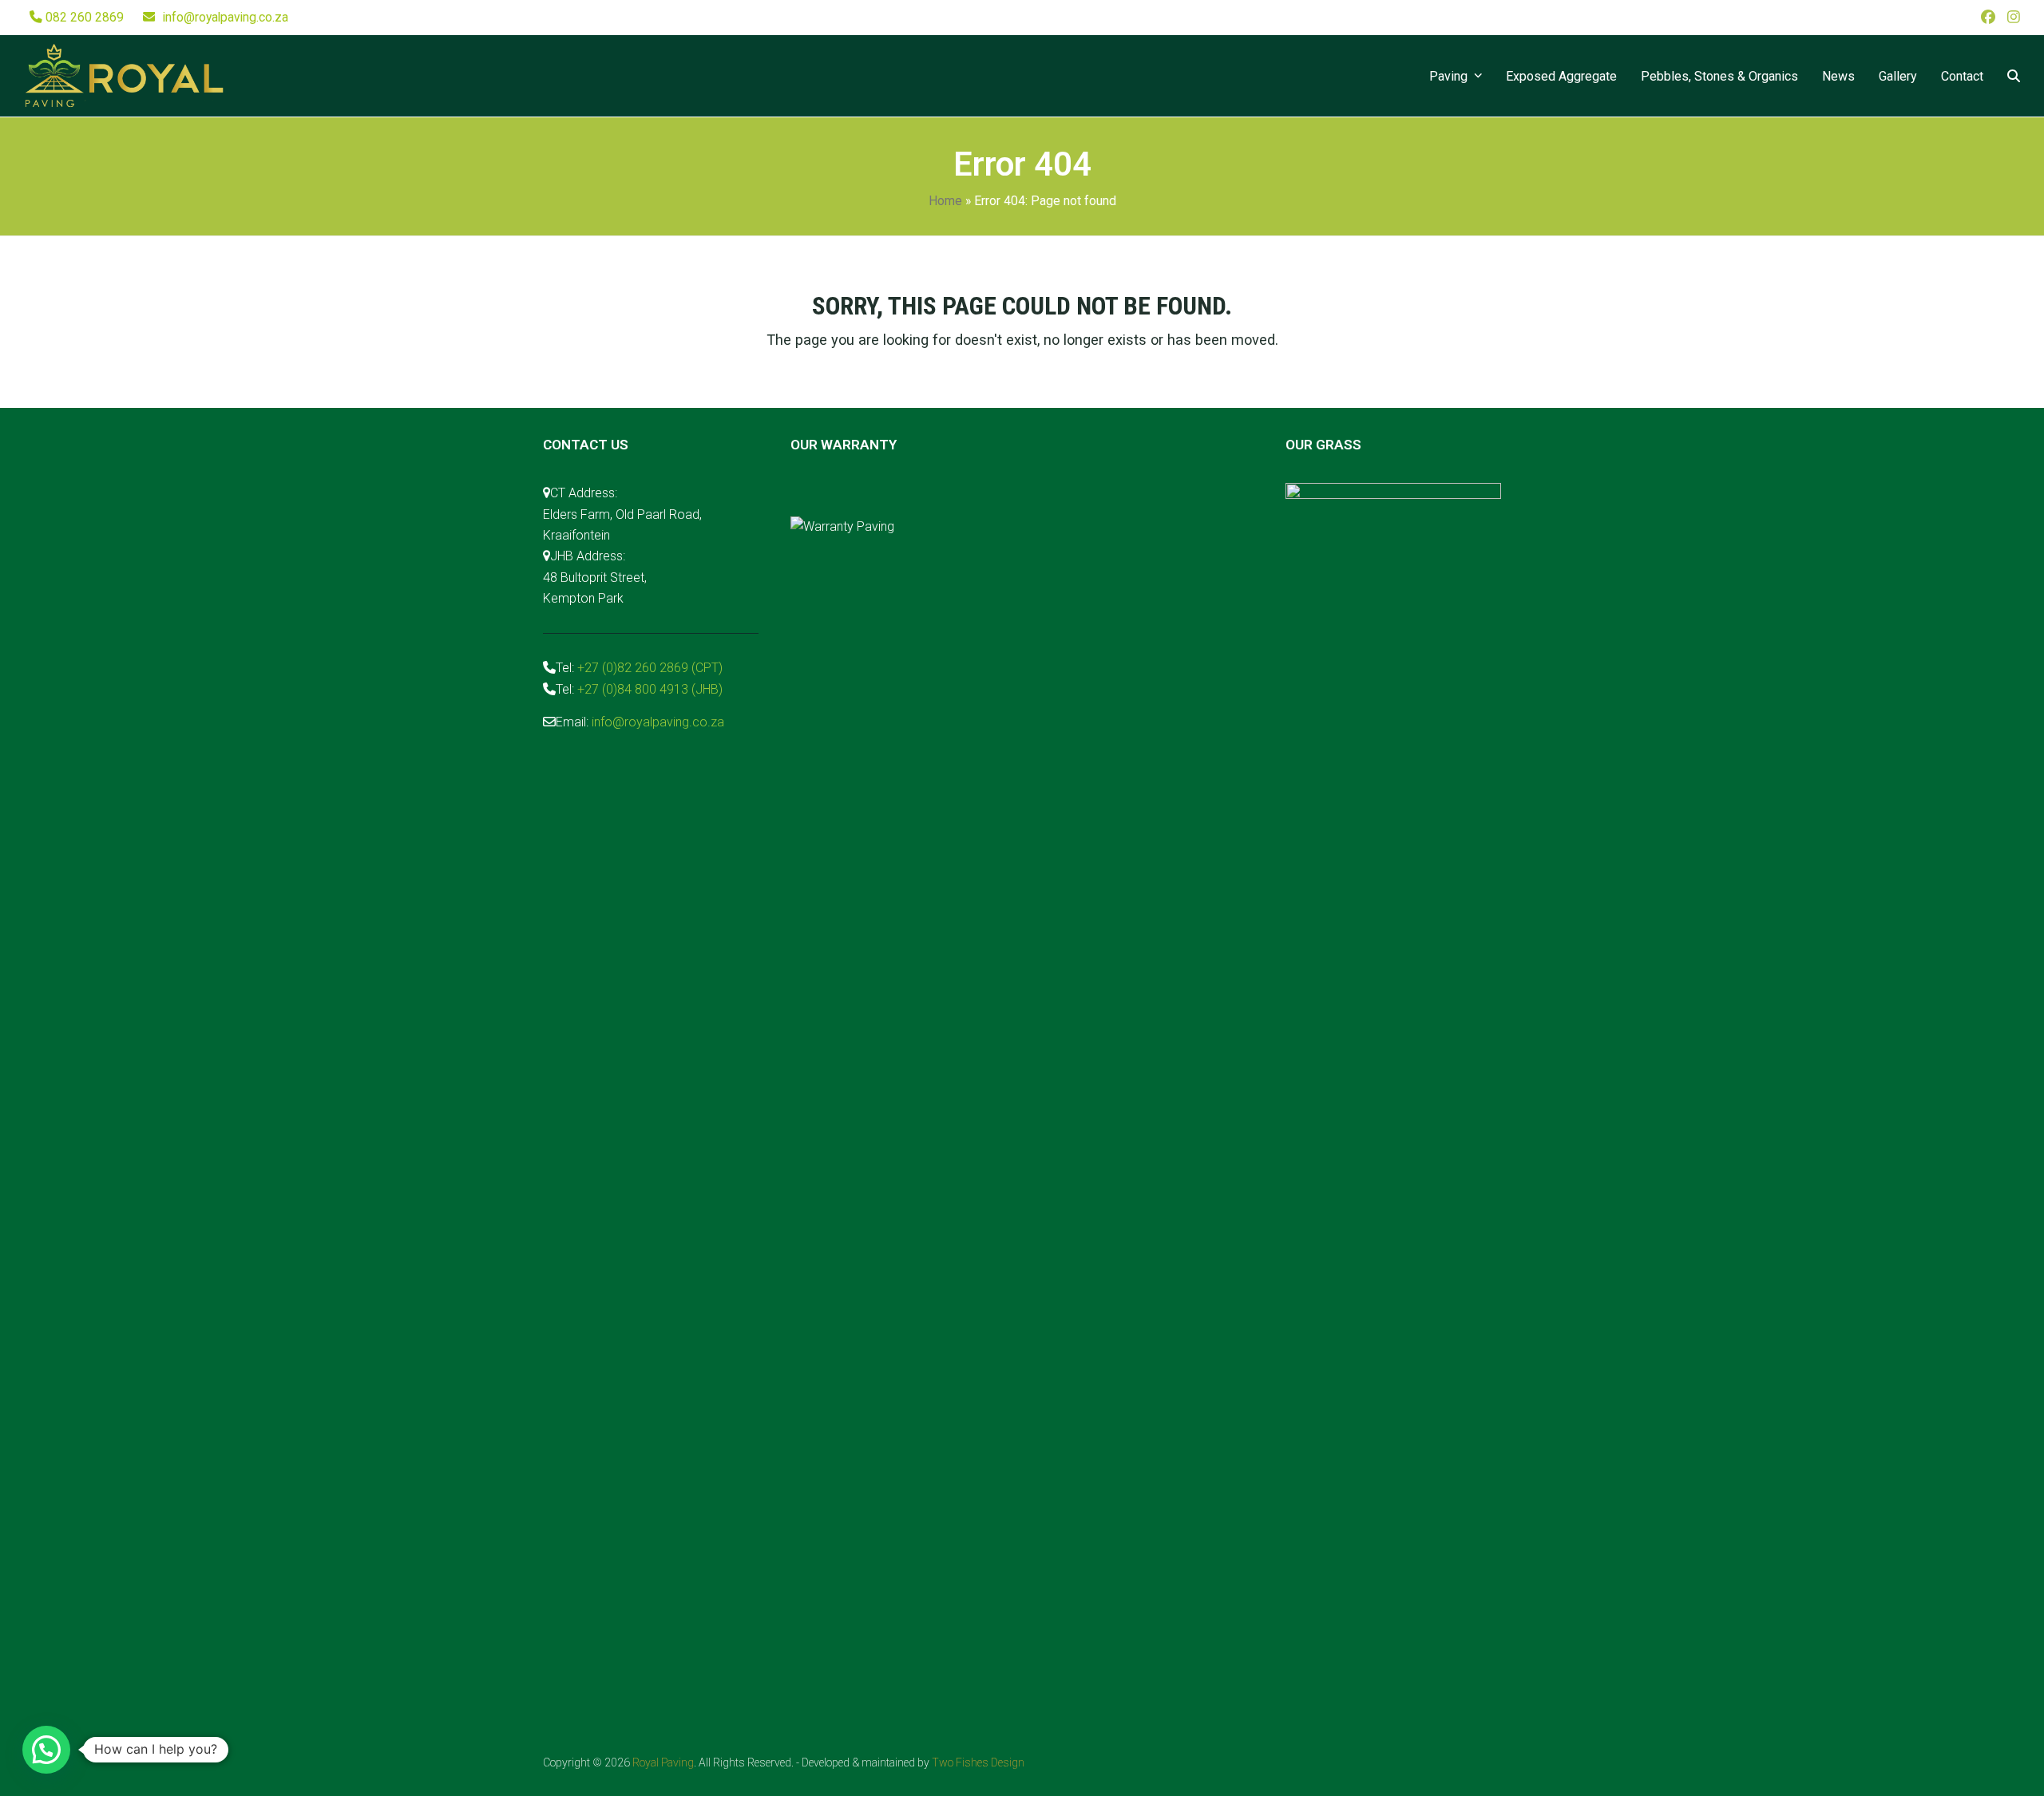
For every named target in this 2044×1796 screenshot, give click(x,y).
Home (945, 201)
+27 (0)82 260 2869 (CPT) (650, 668)
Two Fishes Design (978, 1762)
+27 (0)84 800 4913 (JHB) (650, 689)
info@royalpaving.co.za (226, 17)
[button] (2014, 76)
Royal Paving (663, 1762)
